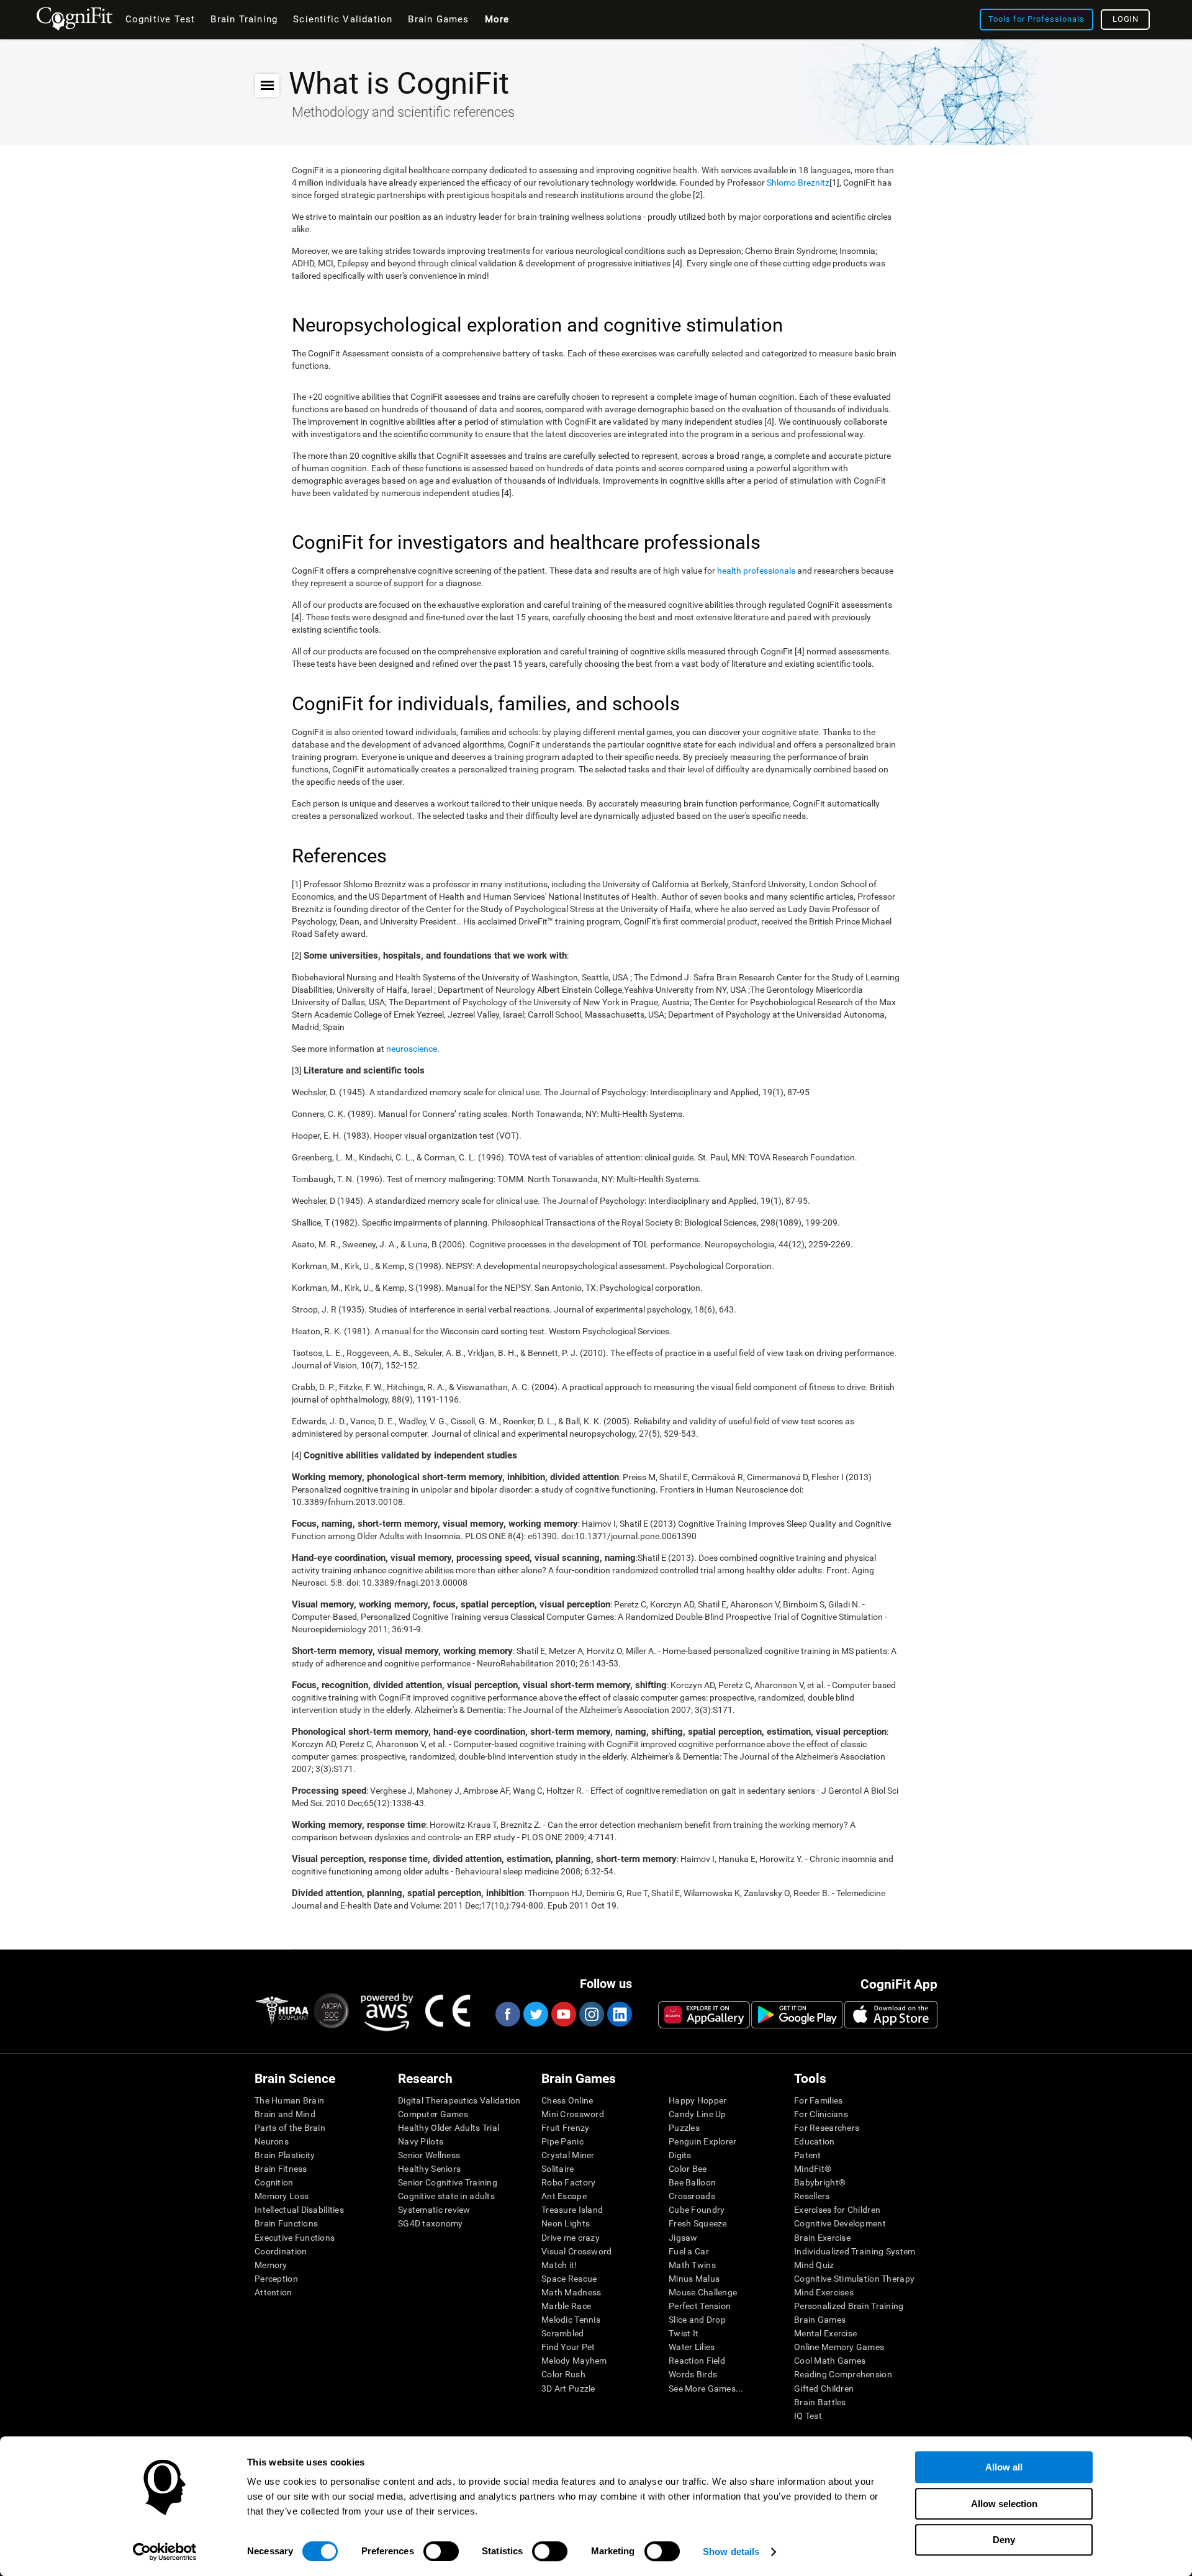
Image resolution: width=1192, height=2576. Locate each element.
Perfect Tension (700, 2306)
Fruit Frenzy (565, 2128)
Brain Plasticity (285, 2155)
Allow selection (1004, 2504)
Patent (808, 2155)
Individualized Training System (855, 2251)
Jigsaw (683, 2238)
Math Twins (692, 2265)
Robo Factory (568, 2182)
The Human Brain (289, 2100)
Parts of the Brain (290, 2128)
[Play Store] (797, 2015)
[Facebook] (507, 2014)
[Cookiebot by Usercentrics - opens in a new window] (165, 2552)
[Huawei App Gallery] (704, 2015)
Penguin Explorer (702, 2141)
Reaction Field (697, 2361)
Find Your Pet (568, 2347)
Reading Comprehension (843, 2374)
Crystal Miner (568, 2155)
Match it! (559, 2265)
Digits (680, 2155)
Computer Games (433, 2114)
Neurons (272, 2141)
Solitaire (558, 2169)
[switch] (441, 2551)
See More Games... (706, 2388)
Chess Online (567, 2100)
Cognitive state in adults (446, 2196)
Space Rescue (569, 2279)
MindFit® (813, 2169)
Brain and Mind (285, 2114)
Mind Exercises (824, 2292)
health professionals (756, 571)
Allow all (1004, 2467)
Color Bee (688, 2169)
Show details (731, 2551)
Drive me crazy (571, 2238)
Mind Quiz (814, 2265)
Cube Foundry (697, 2210)
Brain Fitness (281, 2169)
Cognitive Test (160, 19)
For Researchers (827, 2128)
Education (815, 2141)
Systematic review (434, 2210)
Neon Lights (566, 2223)
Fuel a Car (689, 2251)
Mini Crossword (573, 2114)
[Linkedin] (619, 2014)
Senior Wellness (429, 2155)
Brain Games (820, 2320)
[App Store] (891, 2015)
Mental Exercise (825, 2333)
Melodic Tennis (571, 2320)
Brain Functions (286, 2223)
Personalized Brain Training (849, 2306)
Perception (276, 2279)
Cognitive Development (840, 2223)
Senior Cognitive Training (448, 2182)
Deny (1004, 2540)
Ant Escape (564, 2196)
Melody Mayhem (574, 2361)
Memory (271, 2265)
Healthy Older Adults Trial (449, 2128)
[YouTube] (563, 2014)
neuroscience (412, 1049)
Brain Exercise (822, 2238)
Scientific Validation (343, 19)
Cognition (274, 2182)
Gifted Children (824, 2388)
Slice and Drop (697, 2320)
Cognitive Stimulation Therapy (854, 2279)
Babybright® (820, 2182)
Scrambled (563, 2333)
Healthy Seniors (429, 2169)
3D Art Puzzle (568, 2388)
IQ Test (808, 2416)
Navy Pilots (421, 2141)
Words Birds (693, 2374)
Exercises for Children (837, 2210)
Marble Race (566, 2306)
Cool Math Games (830, 2361)
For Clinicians (821, 2114)
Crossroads (692, 2196)
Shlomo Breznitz (798, 183)
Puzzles (684, 2128)
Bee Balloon (692, 2182)
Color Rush (563, 2374)
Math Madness (571, 2292)
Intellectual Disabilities (299, 2210)
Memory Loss (282, 2196)
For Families (818, 2100)
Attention (273, 2292)
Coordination (281, 2251)
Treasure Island (572, 2210)
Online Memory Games (839, 2347)
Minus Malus (694, 2279)
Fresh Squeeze (698, 2223)
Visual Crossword (576, 2251)
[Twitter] (535, 2014)
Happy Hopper (698, 2100)
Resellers (812, 2196)
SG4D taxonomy (431, 2223)
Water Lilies (692, 2347)
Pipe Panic (562, 2141)
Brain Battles (820, 2402)
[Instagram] (591, 2014)
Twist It (684, 2333)
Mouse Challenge (703, 2292)
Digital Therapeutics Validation (459, 2100)
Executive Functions (295, 2238)
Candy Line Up (698, 2114)
